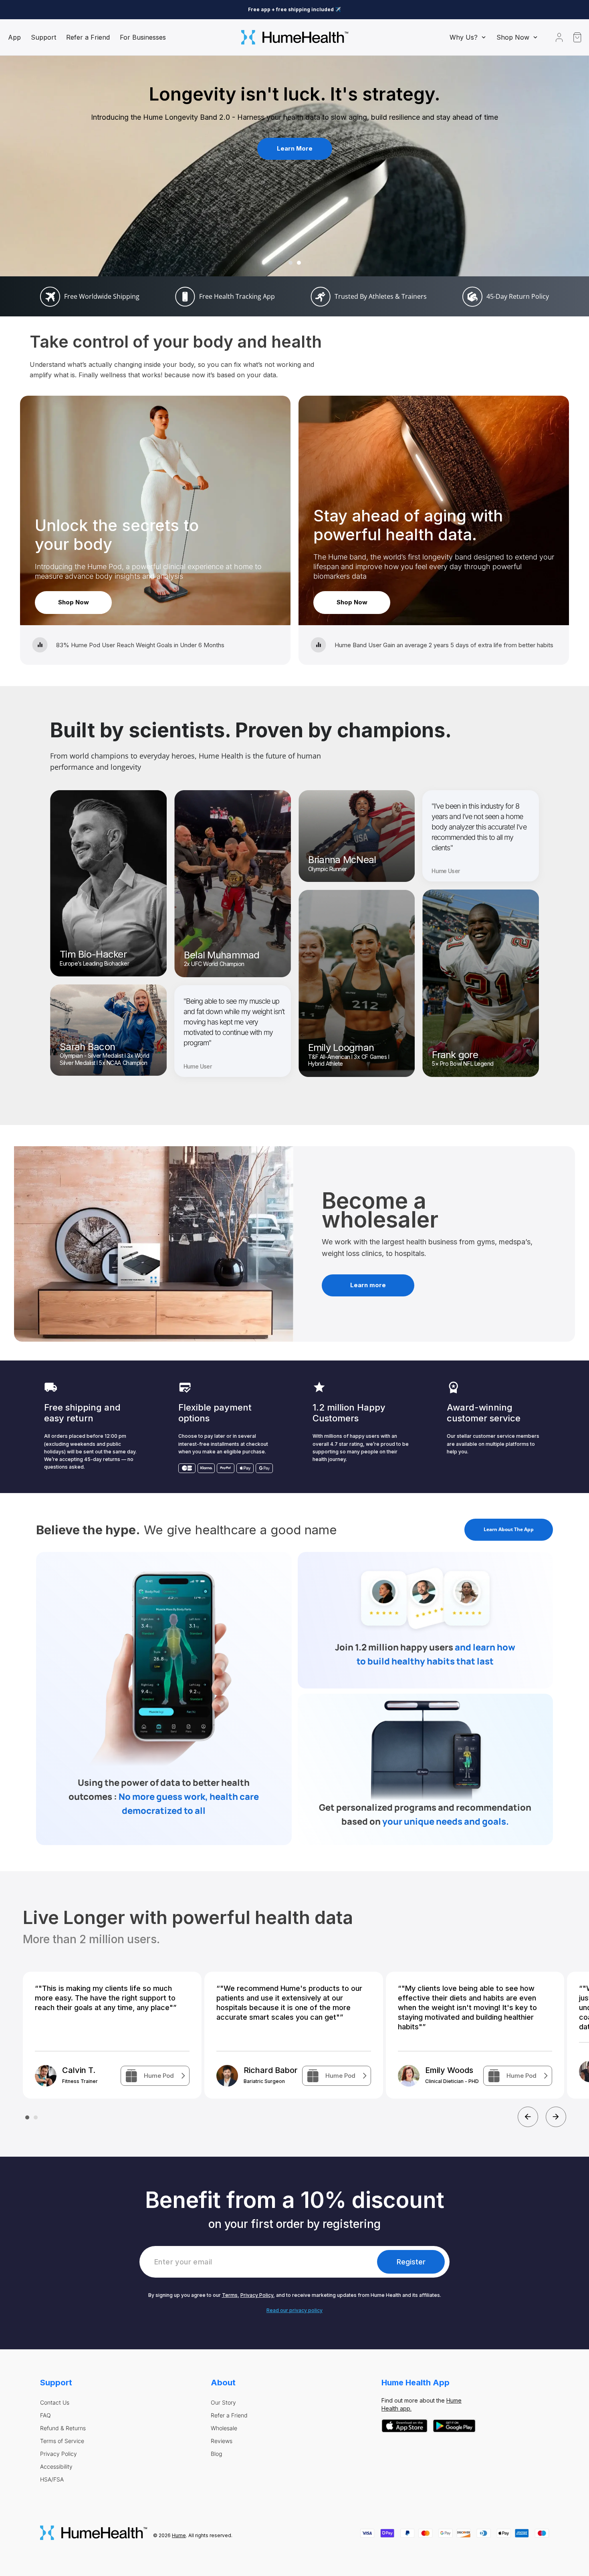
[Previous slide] (528, 2117)
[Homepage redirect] (295, 37)
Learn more (368, 1285)
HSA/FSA (52, 2479)
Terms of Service (62, 2441)
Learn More (295, 148)
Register (411, 2262)
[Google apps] (454, 2426)
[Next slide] (556, 2117)
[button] (468, 37)
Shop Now (74, 602)
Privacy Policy (257, 2295)
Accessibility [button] (56, 2467)
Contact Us (55, 2403)
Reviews (222, 2441)
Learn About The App (509, 1529)
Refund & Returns (63, 2428)
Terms (230, 2295)
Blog (216, 2454)
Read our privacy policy (294, 2310)
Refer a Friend (229, 2415)
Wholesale (224, 2428)
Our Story (223, 2403)
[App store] (405, 2426)
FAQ (45, 2415)
